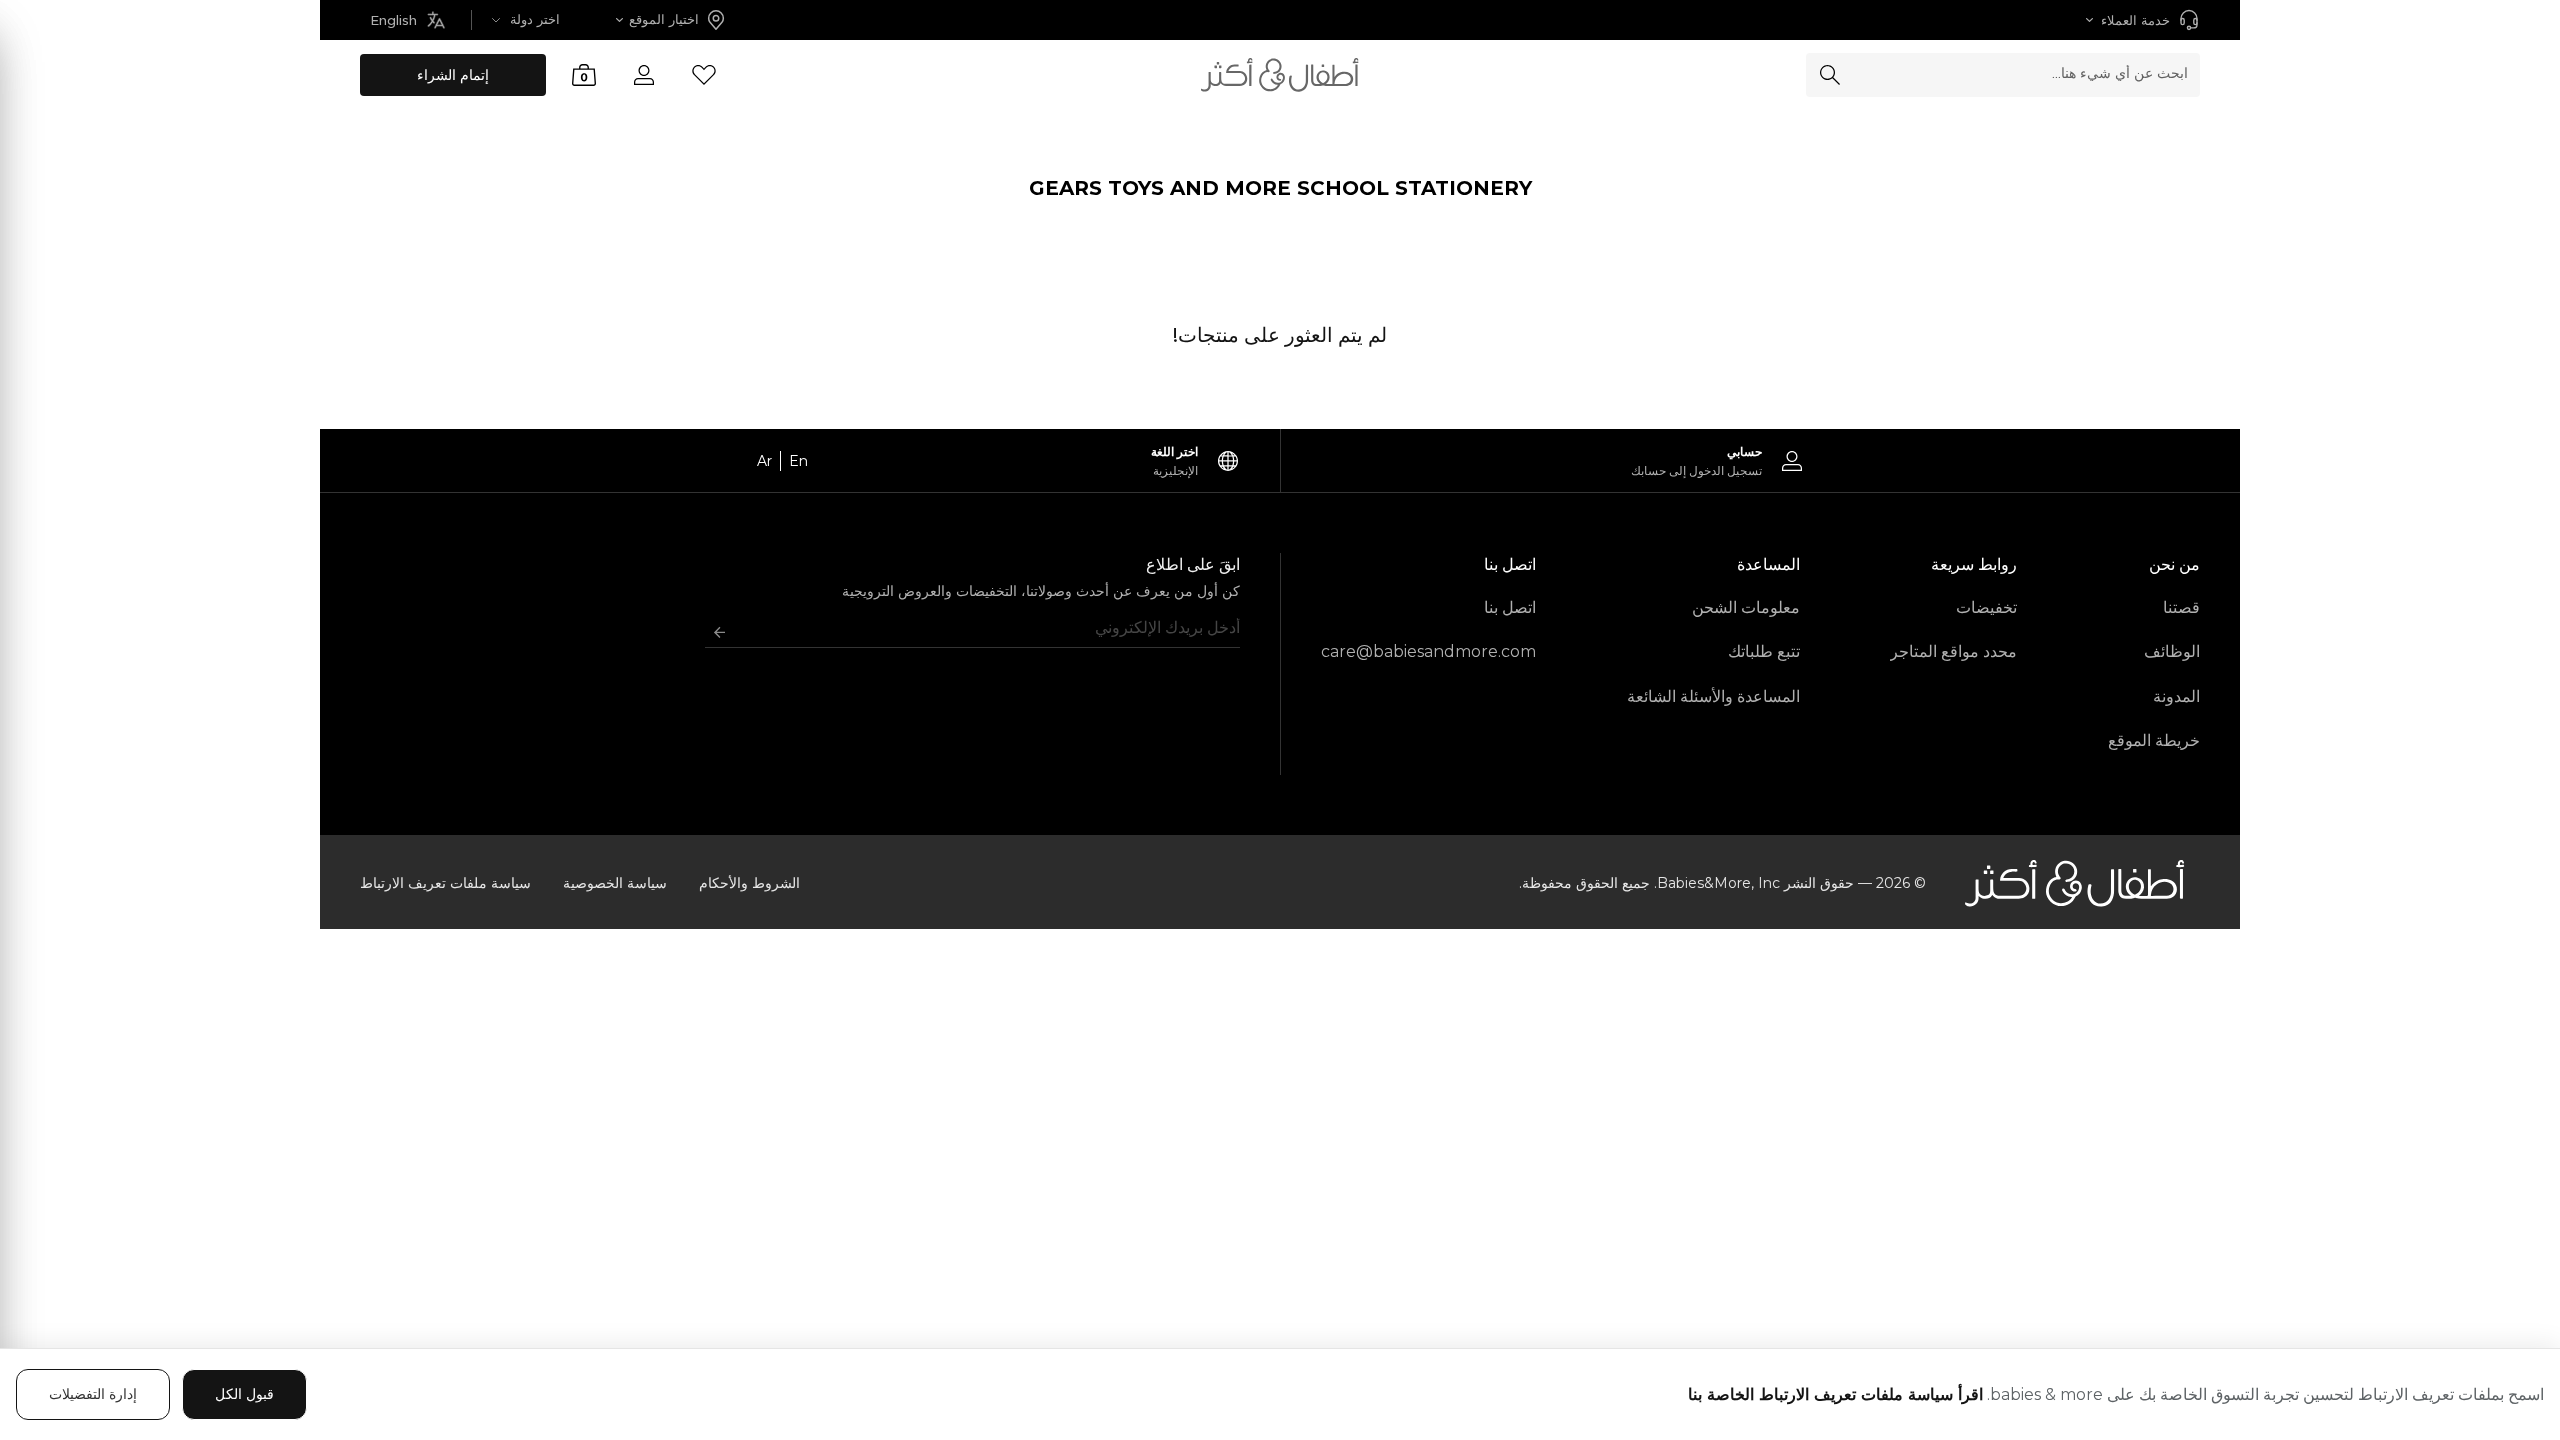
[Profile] (644, 75)
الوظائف (2172, 651)
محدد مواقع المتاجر (1953, 651)
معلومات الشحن (1746, 607)
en (798, 461)
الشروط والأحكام (749, 883)
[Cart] (584, 75)
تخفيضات (1986, 607)
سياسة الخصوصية (615, 883)
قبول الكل (244, 1394)
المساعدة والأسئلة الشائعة (1713, 696)
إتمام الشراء (453, 75)
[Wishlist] (704, 75)
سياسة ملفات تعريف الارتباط (445, 883)
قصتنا (2181, 607)
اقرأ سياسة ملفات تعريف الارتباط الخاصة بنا (1835, 1394)
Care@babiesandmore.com (1428, 651)
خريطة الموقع (2154, 740)
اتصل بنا (1510, 607)
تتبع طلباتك (1764, 651)
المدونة (2176, 696)
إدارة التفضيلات (93, 1394)
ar (764, 461)
